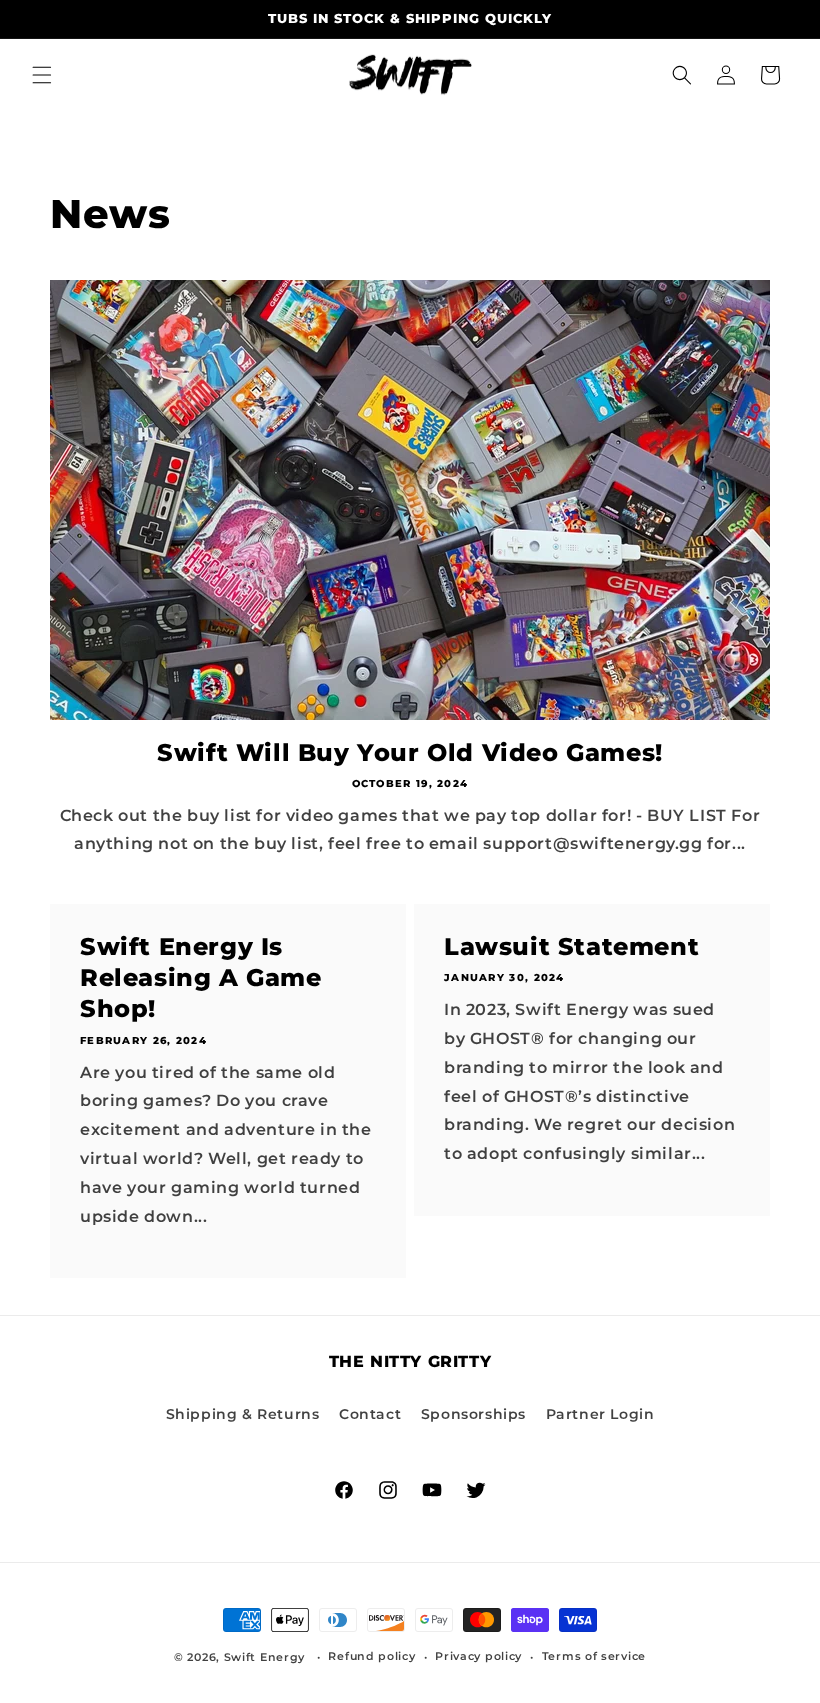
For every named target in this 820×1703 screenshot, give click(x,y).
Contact (370, 1414)
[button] (42, 75)
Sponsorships (473, 1414)
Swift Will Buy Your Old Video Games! (410, 752)
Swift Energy (264, 1657)
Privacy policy (478, 1656)
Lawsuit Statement (571, 946)
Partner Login (600, 1414)
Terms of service (594, 1656)
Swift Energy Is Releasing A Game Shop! (201, 977)
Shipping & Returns (243, 1414)
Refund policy (371, 1656)
